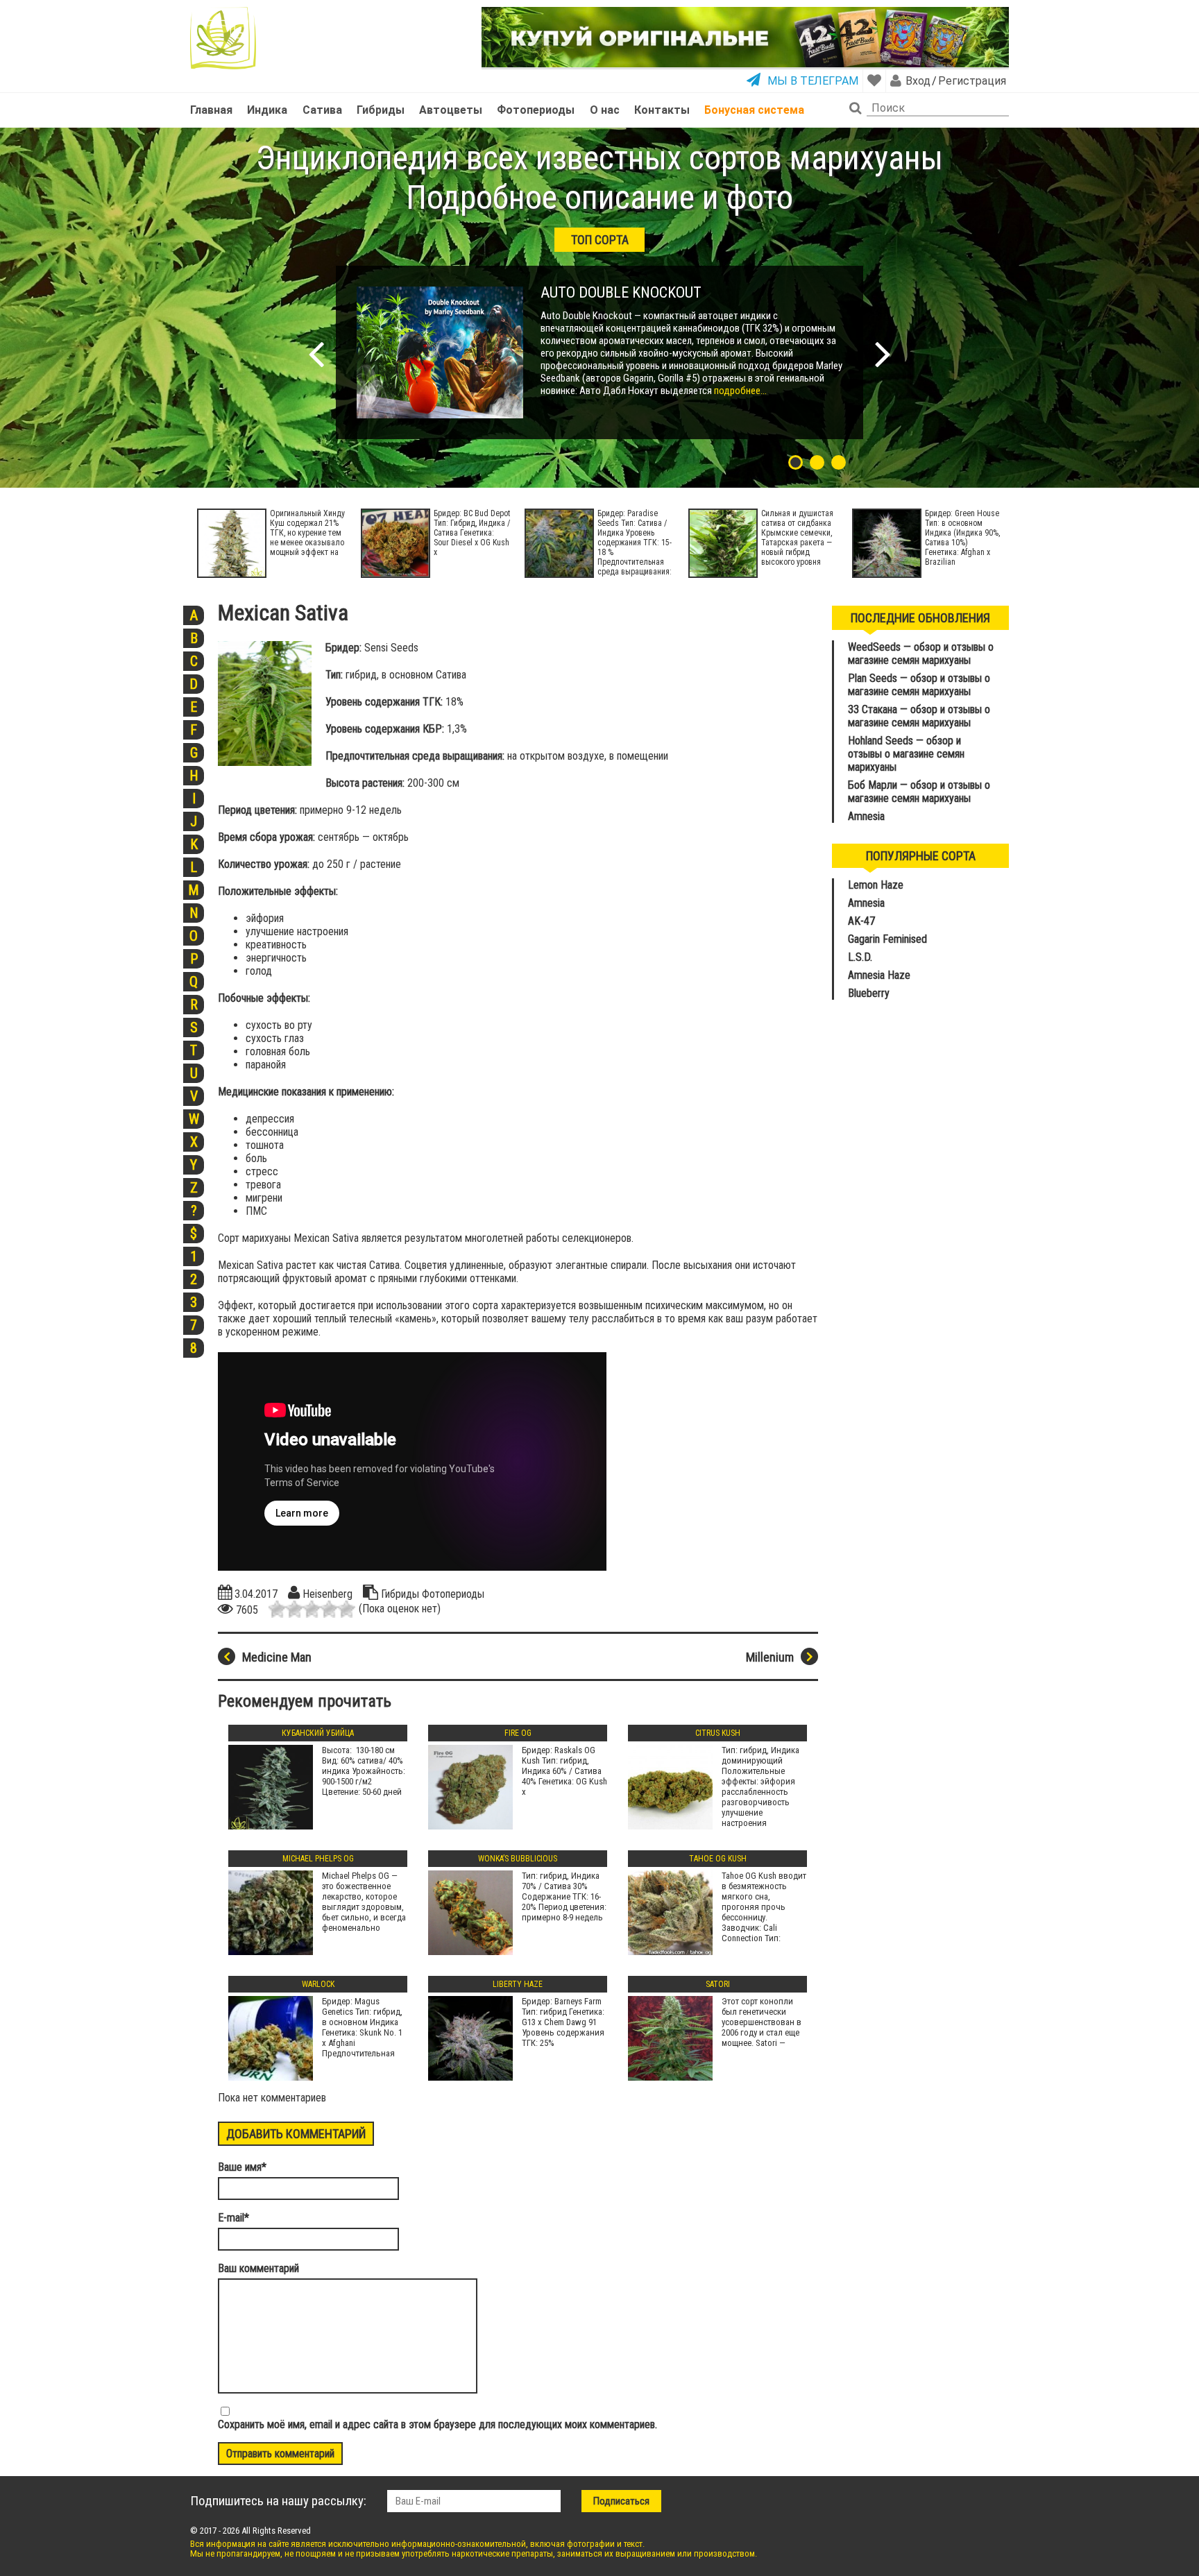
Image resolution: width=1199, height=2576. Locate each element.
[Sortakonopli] (223, 38)
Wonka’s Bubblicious (518, 1859)
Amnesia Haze (879, 975)
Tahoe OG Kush (718, 1859)
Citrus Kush (718, 1733)
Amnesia (866, 816)
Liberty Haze (518, 1984)
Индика (267, 110)
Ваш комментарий (258, 2268)
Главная (211, 110)
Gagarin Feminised (889, 939)
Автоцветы (451, 110)
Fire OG (518, 1733)
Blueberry (869, 993)
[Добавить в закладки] (874, 80)
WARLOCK (318, 1984)
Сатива (322, 110)
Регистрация (971, 81)
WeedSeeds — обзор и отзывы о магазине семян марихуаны (921, 654)
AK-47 (861, 921)
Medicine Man (277, 1657)
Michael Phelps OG (318, 1859)
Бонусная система (754, 110)
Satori (718, 1984)
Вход (918, 81)
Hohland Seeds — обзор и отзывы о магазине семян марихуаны (906, 754)
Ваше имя (242, 2167)
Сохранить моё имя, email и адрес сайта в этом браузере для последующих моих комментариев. (437, 2424)
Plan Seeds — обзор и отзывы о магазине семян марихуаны (919, 685)
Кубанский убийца (318, 1733)
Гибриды (381, 110)
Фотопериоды (536, 110)
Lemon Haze (876, 885)
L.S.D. (860, 957)
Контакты (662, 110)
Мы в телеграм (813, 81)
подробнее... (739, 391)
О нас (605, 110)
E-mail (233, 2218)
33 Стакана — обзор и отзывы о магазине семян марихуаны (919, 716)
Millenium (770, 1657)
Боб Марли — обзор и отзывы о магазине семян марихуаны (919, 792)
